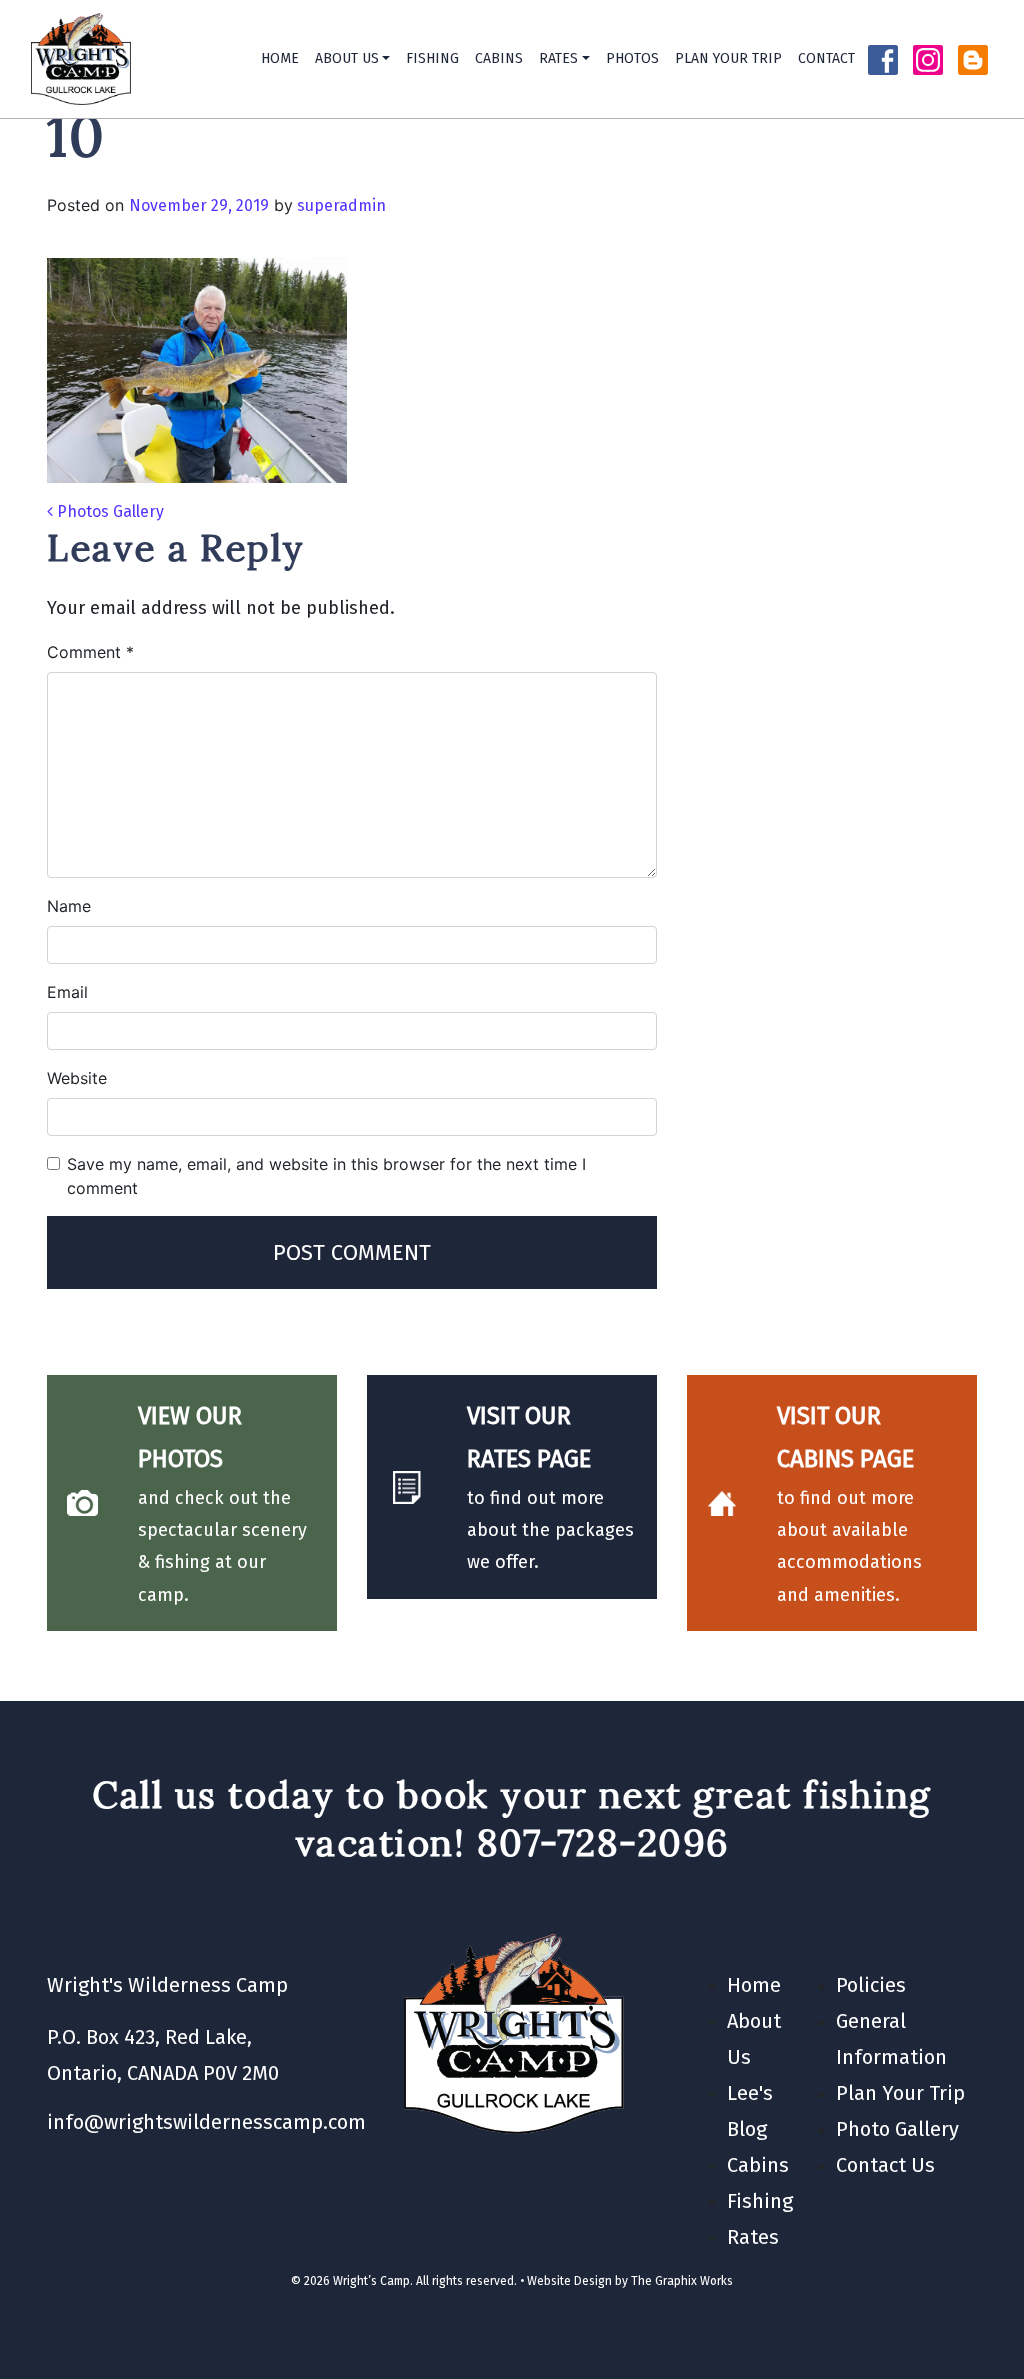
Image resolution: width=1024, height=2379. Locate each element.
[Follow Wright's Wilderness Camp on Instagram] (928, 59)
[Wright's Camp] (81, 59)
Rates (558, 58)
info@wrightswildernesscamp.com (206, 2122)
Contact (826, 58)
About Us (347, 58)
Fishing (432, 58)
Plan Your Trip (728, 58)
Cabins (499, 58)
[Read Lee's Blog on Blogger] (973, 59)
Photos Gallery (108, 511)
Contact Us (885, 2165)
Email (67, 992)
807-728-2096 (603, 1842)
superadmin (339, 205)
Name (69, 906)
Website (77, 1078)
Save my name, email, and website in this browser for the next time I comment (326, 1176)
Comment (90, 652)
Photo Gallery (897, 2129)
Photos (632, 58)
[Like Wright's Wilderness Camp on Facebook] (883, 59)
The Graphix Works (682, 2281)
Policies (871, 1985)
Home (280, 58)
